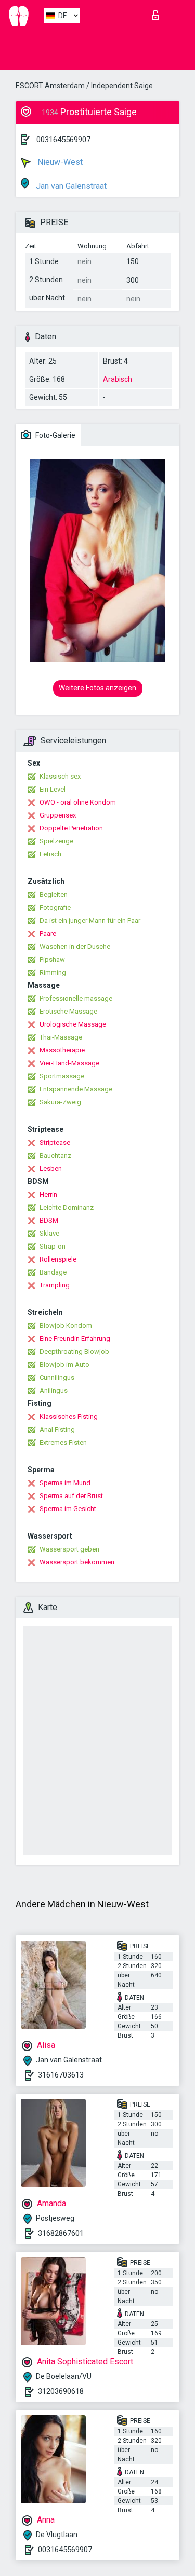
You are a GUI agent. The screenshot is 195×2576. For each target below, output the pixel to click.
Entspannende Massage (76, 1089)
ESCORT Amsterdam (50, 86)
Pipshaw (52, 959)
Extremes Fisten (63, 1442)
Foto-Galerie (55, 435)
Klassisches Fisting (69, 1416)
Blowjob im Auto (64, 1365)
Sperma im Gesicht (68, 1509)
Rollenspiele (58, 1259)
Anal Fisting (57, 1429)
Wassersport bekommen (77, 1562)
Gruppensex (58, 815)
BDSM (49, 1220)
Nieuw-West (59, 162)
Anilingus (54, 1390)
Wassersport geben (69, 1549)
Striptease (55, 1142)
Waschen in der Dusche (75, 946)
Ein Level (53, 789)
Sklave (49, 1233)
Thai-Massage (61, 1037)
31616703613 (61, 2075)
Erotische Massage (68, 1011)
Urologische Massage (73, 1024)
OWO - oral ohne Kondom (78, 802)
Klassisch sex (60, 776)
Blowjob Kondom (66, 1326)
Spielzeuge (56, 841)
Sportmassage (62, 1076)
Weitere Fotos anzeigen (97, 688)
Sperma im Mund (65, 1483)
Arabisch (118, 379)
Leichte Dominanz (67, 1207)
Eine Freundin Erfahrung (75, 1339)
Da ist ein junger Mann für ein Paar (90, 920)
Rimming (53, 972)
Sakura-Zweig (60, 1102)
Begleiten (54, 895)
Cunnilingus (57, 1377)
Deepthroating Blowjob (74, 1352)
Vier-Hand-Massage (69, 1063)
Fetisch (50, 854)
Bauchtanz (55, 1155)
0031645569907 (63, 140)
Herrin (48, 1194)
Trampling (55, 1285)
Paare (48, 933)
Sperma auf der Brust (71, 1496)
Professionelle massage (76, 998)
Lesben (51, 1168)
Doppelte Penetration (71, 828)
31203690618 (61, 2391)
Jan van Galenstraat (70, 186)
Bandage (53, 1272)
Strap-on (53, 1246)
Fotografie (55, 908)
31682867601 (61, 2233)
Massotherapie (62, 1050)
